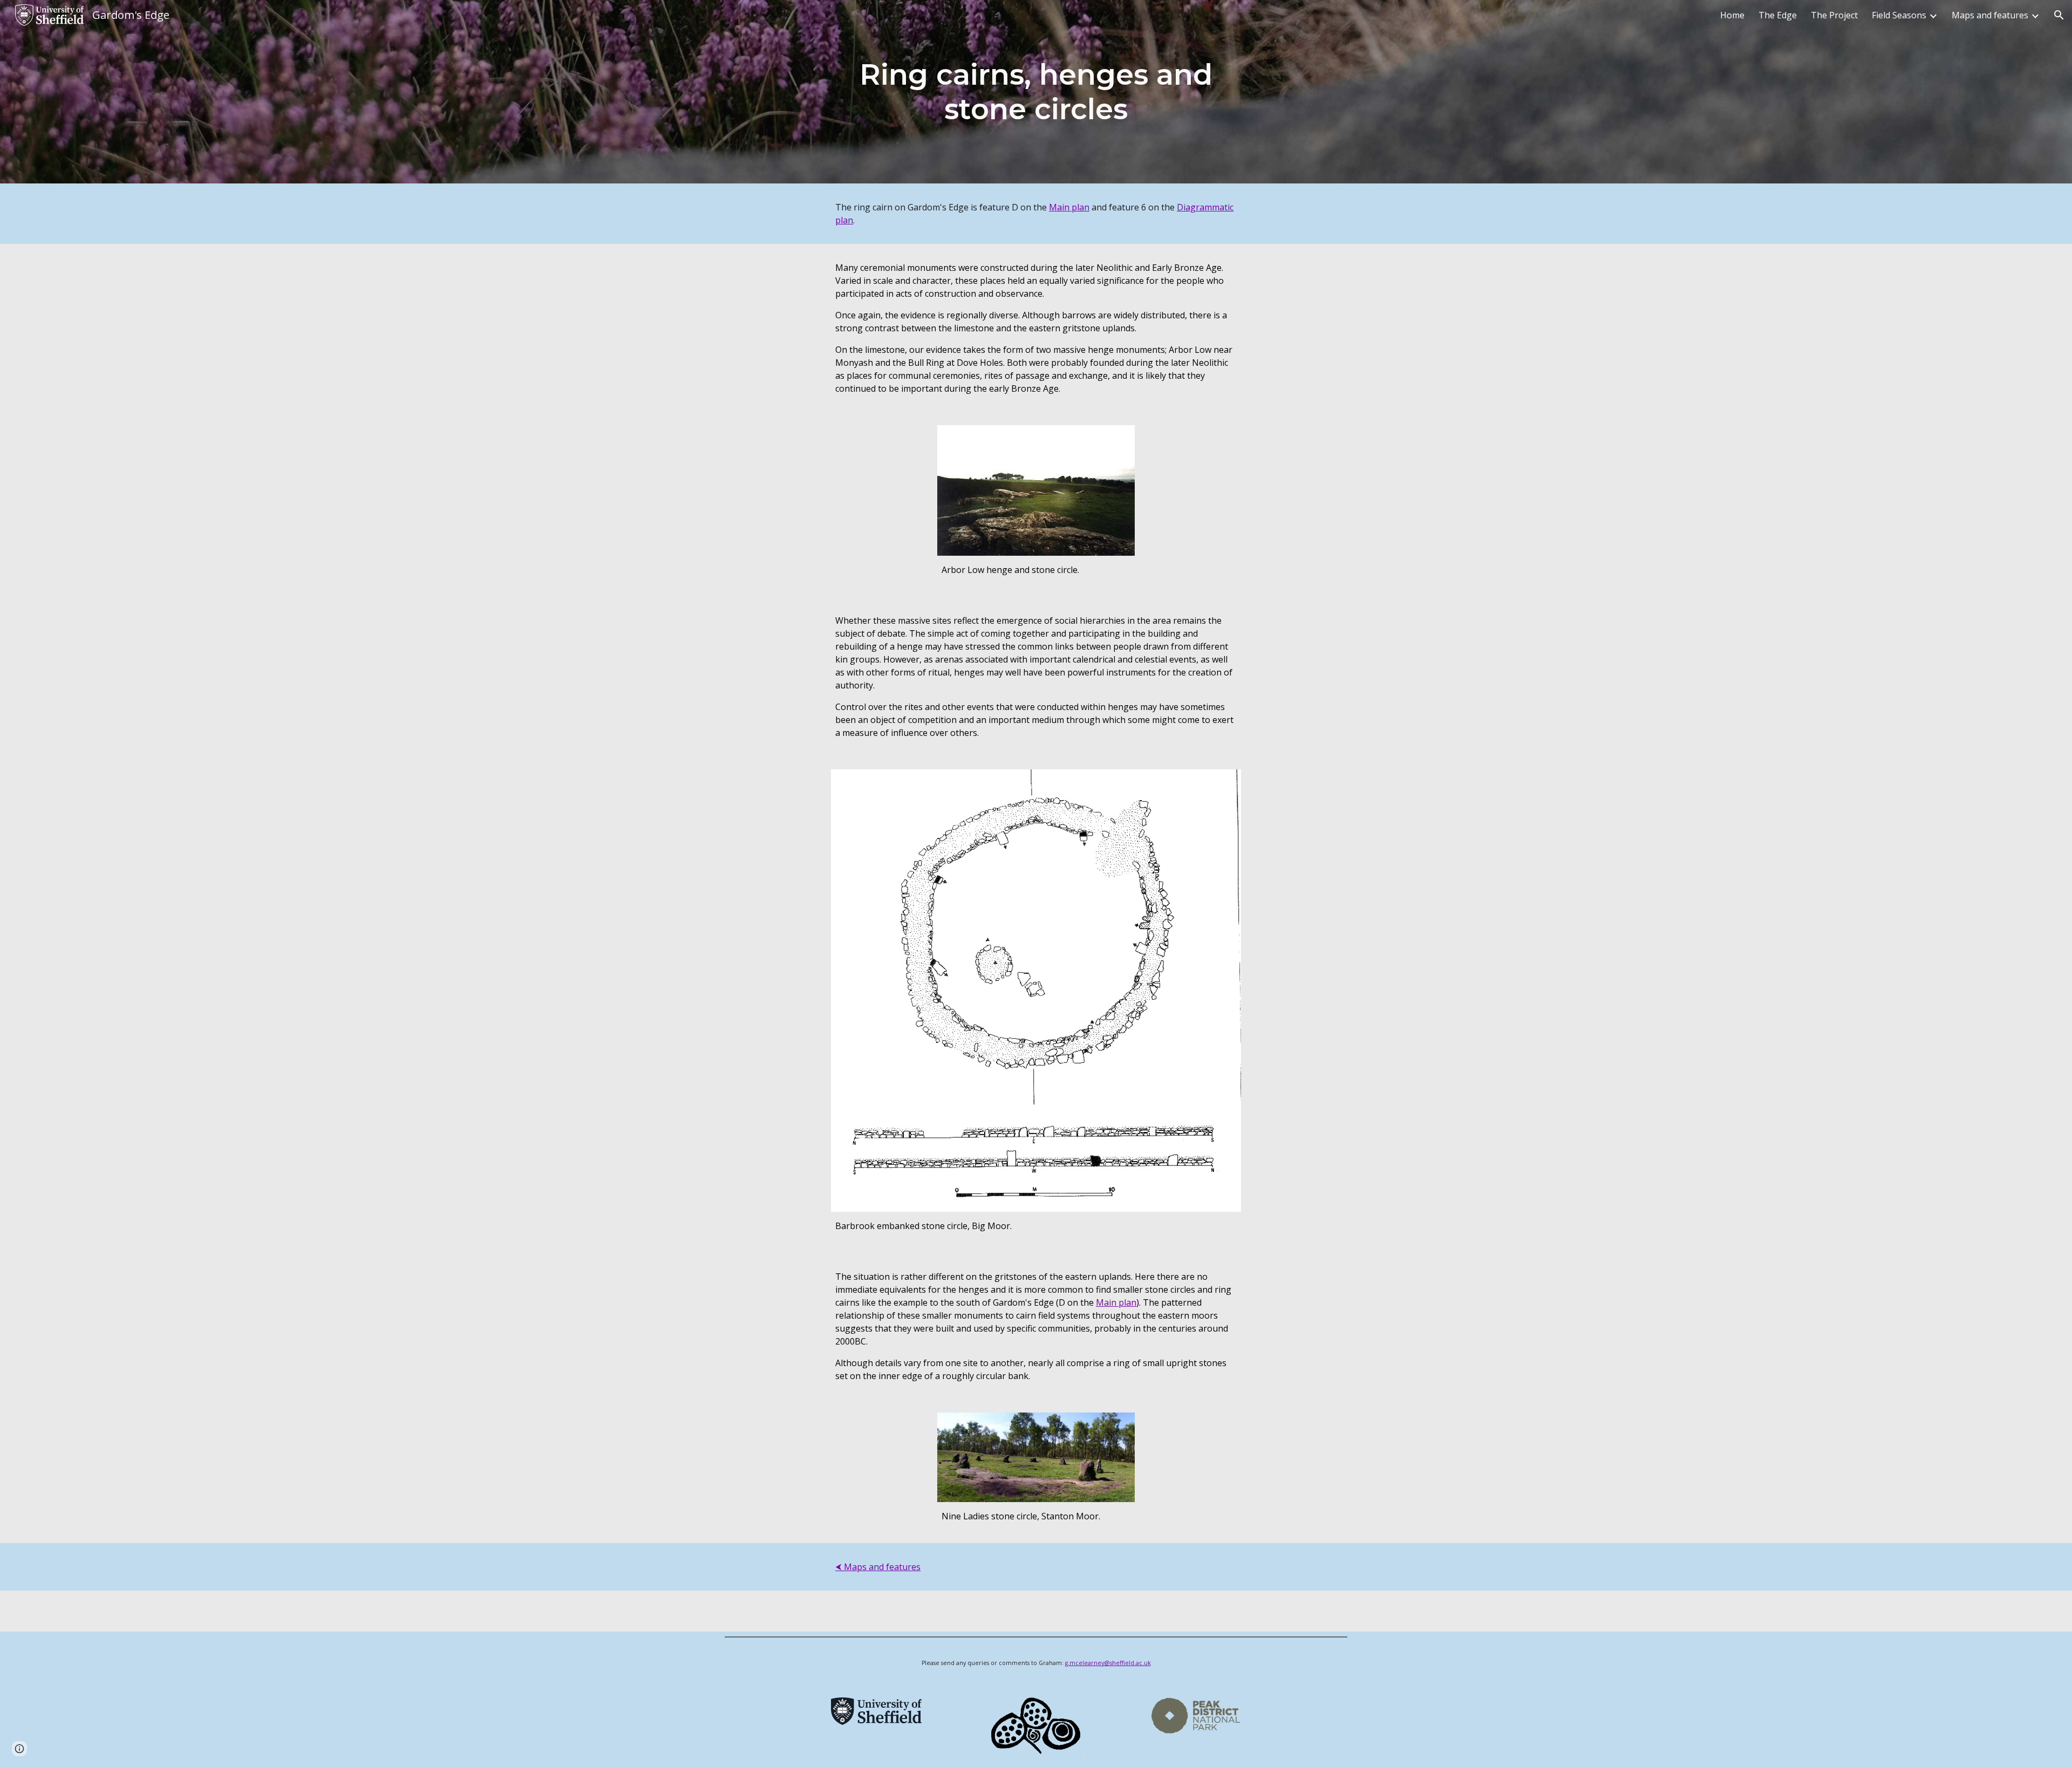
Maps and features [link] (1990, 15)
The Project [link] (1834, 15)
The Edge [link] (1778, 15)
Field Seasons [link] (1899, 15)
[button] (2059, 15)
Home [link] (1732, 15)
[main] (1036, 92)
